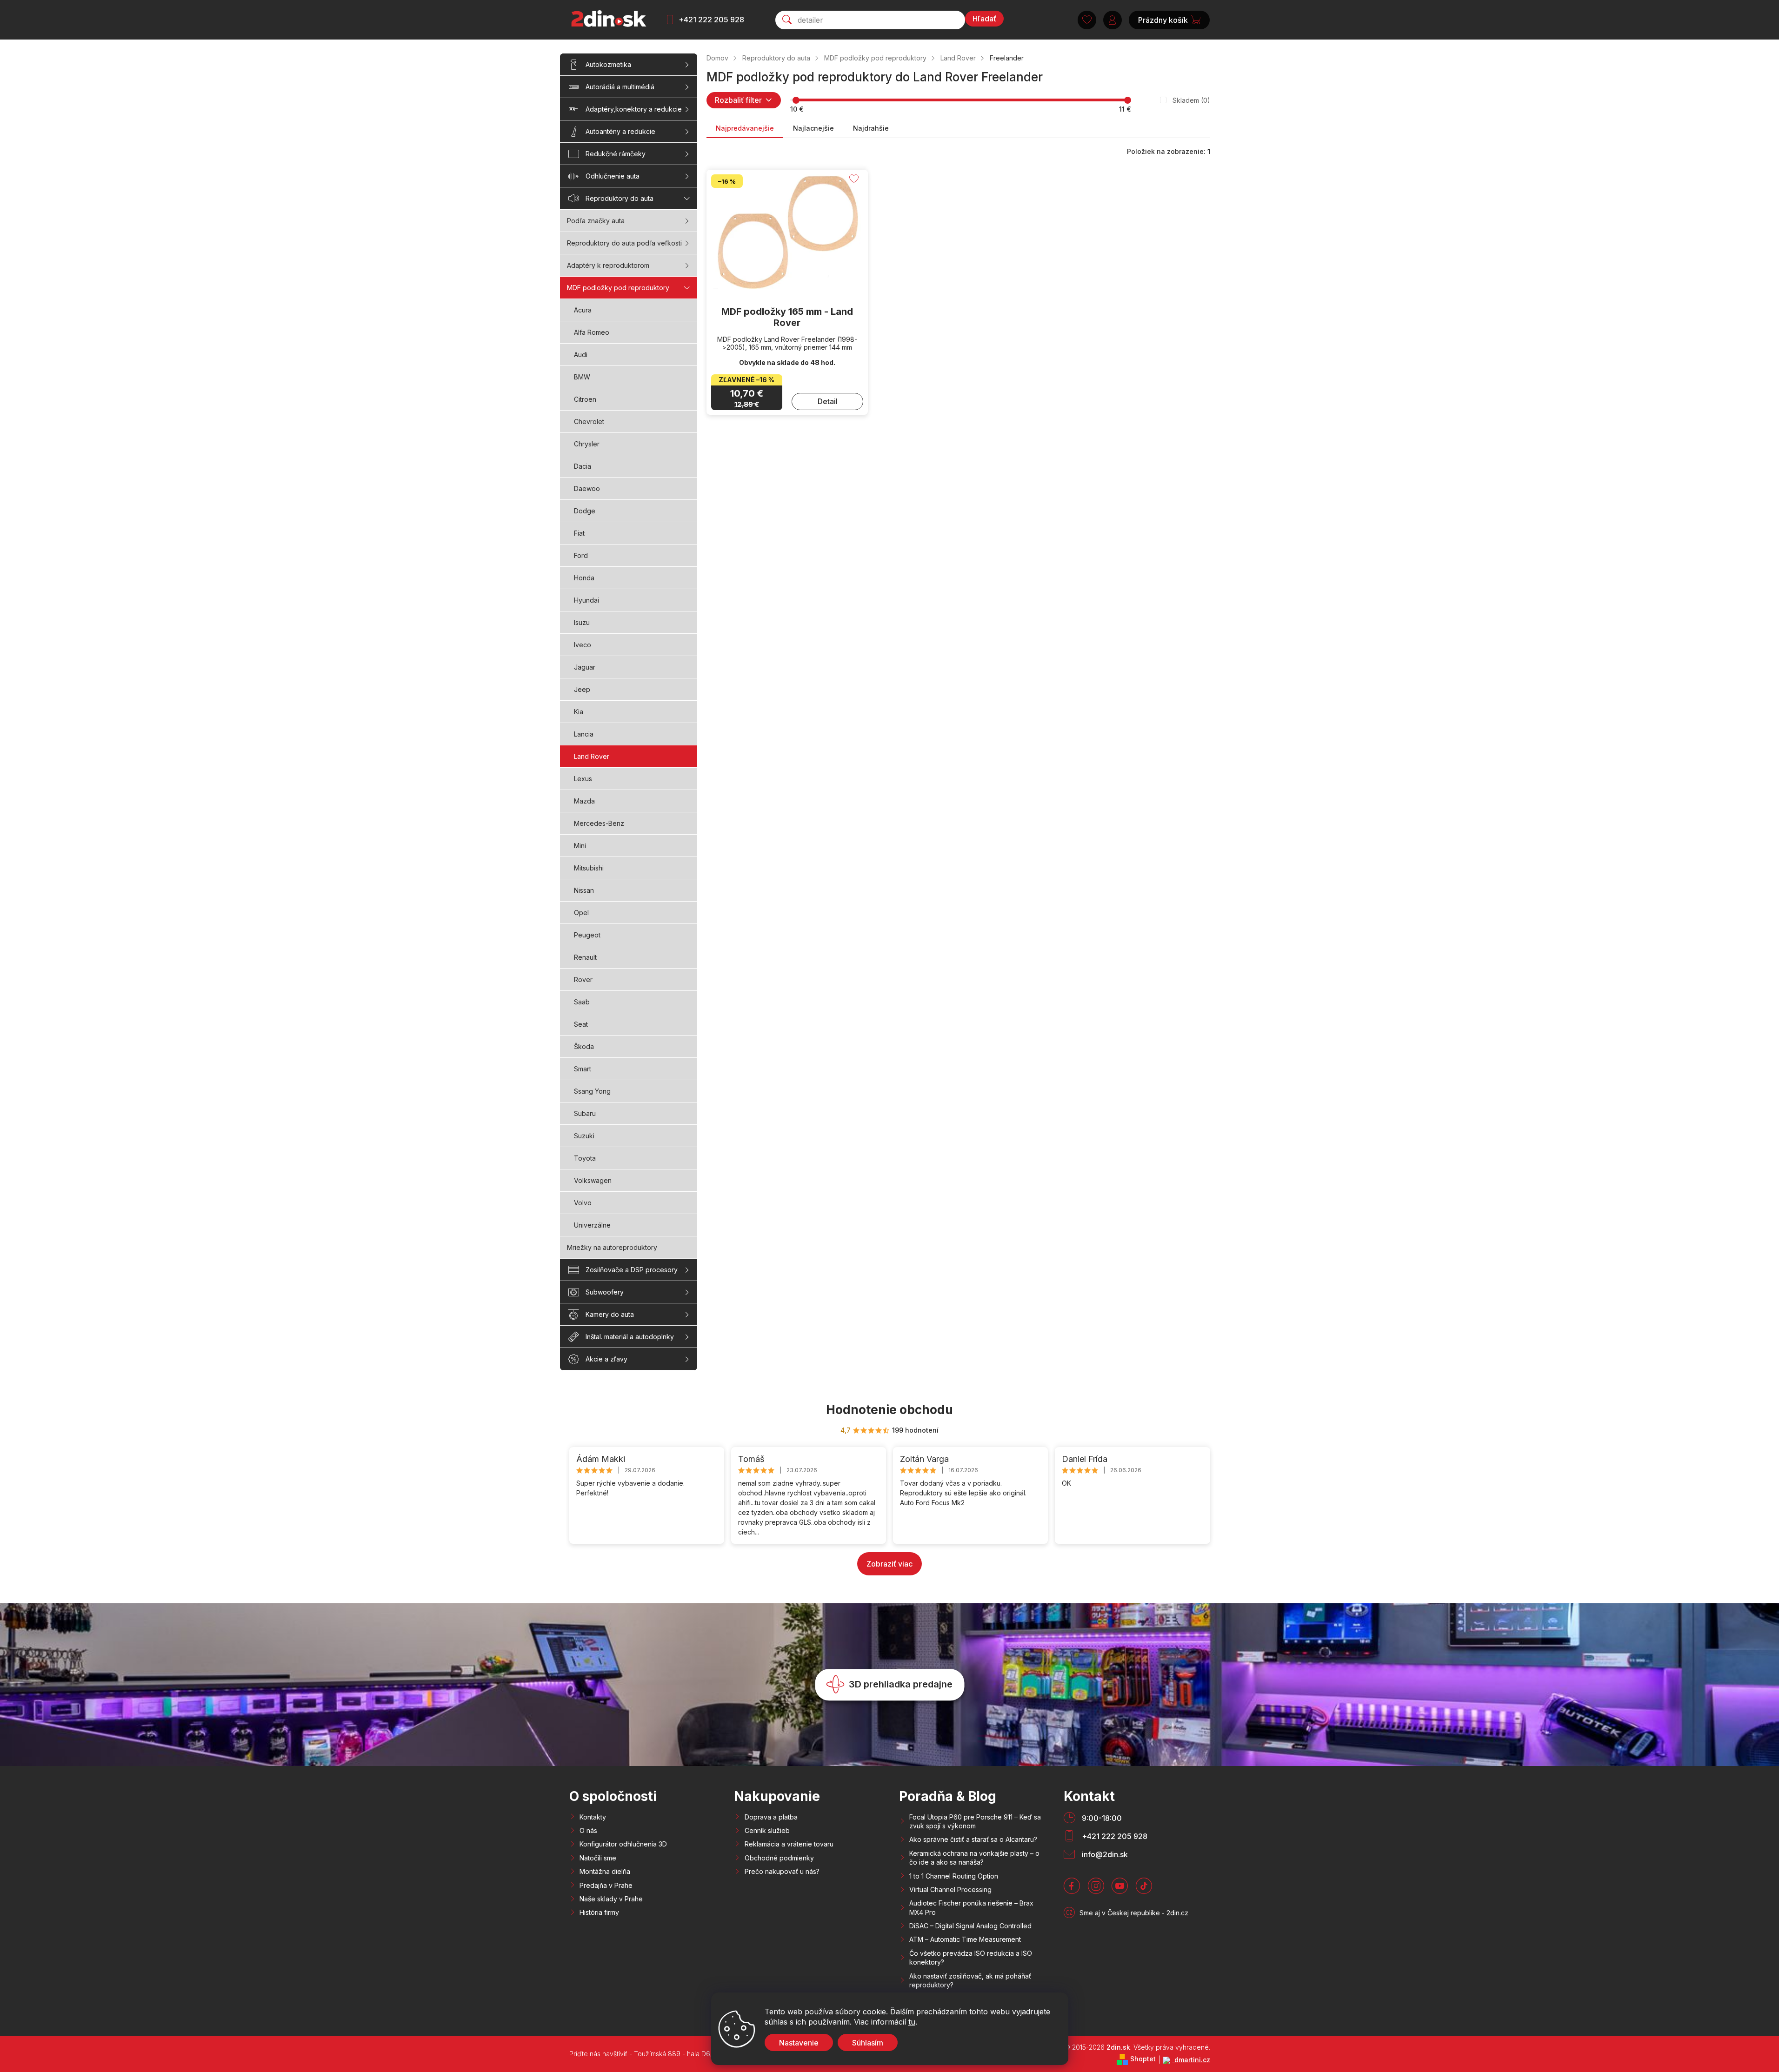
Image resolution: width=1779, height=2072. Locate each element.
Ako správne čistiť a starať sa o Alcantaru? (973, 1839)
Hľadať (984, 19)
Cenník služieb (767, 1830)
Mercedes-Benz (599, 823)
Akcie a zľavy (606, 1359)
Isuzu (582, 622)
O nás (588, 1830)
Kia (579, 712)
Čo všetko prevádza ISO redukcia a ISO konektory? (971, 1958)
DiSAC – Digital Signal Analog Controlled (970, 1926)
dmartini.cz (1191, 2060)
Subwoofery (605, 1292)
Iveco (583, 645)
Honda (584, 578)
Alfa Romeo (592, 332)
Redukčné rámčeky (616, 154)
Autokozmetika (608, 64)
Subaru (585, 1113)
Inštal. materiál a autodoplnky (630, 1337)
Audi (581, 355)
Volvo (583, 1203)
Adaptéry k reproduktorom (608, 265)
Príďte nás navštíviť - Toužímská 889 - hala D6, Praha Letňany (664, 2054)
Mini (580, 846)
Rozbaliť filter (738, 100)
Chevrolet (589, 422)
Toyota (585, 1158)
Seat (581, 1024)
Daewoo (587, 488)
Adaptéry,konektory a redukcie (634, 109)
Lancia (584, 734)
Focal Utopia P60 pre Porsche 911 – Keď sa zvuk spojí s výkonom (975, 1821)
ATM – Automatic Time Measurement (965, 1939)
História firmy (599, 1912)
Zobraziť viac (889, 1564)
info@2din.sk (1105, 1854)
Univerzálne (592, 1225)
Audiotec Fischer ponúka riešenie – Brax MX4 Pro (971, 1907)
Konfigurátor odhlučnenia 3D (623, 1844)
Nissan (584, 890)
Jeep (582, 689)
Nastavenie (799, 2043)
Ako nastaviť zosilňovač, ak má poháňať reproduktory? (970, 1980)
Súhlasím (868, 2043)
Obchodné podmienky (779, 1858)
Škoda (584, 1046)
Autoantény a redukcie (620, 131)
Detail (828, 401)
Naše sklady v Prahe (611, 1899)
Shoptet (1143, 2059)
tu (912, 2022)
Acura (583, 310)
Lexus (583, 779)
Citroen (585, 399)
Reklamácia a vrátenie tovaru (789, 1844)
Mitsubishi (589, 868)
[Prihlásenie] (1113, 20)
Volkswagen (593, 1180)
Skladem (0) (1191, 100)
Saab (582, 1002)
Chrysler (587, 444)
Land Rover (592, 756)
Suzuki (584, 1136)
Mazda (584, 801)
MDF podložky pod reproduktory (618, 288)
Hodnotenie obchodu (889, 1410)
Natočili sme (598, 1858)
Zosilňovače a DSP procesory (632, 1270)
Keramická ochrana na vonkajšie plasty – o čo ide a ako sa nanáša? (974, 1858)
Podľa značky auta (596, 221)
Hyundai (586, 600)
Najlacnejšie (813, 128)
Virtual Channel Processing (950, 1889)
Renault (585, 957)
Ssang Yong (592, 1091)
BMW (582, 377)
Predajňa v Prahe (606, 1885)
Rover (583, 980)
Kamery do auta (610, 1314)
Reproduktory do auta (620, 198)
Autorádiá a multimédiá (620, 87)
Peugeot (587, 935)
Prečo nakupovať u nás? (782, 1871)
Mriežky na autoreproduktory (612, 1247)
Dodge (585, 511)
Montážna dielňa (605, 1871)
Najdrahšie (871, 128)
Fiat (579, 533)
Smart (583, 1069)
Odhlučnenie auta (613, 176)
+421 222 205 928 (711, 20)
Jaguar (585, 667)
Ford (581, 555)
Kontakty (593, 1817)
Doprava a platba (771, 1817)
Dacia (583, 466)
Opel (581, 913)
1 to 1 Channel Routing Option (954, 1876)
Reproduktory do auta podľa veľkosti (624, 243)
